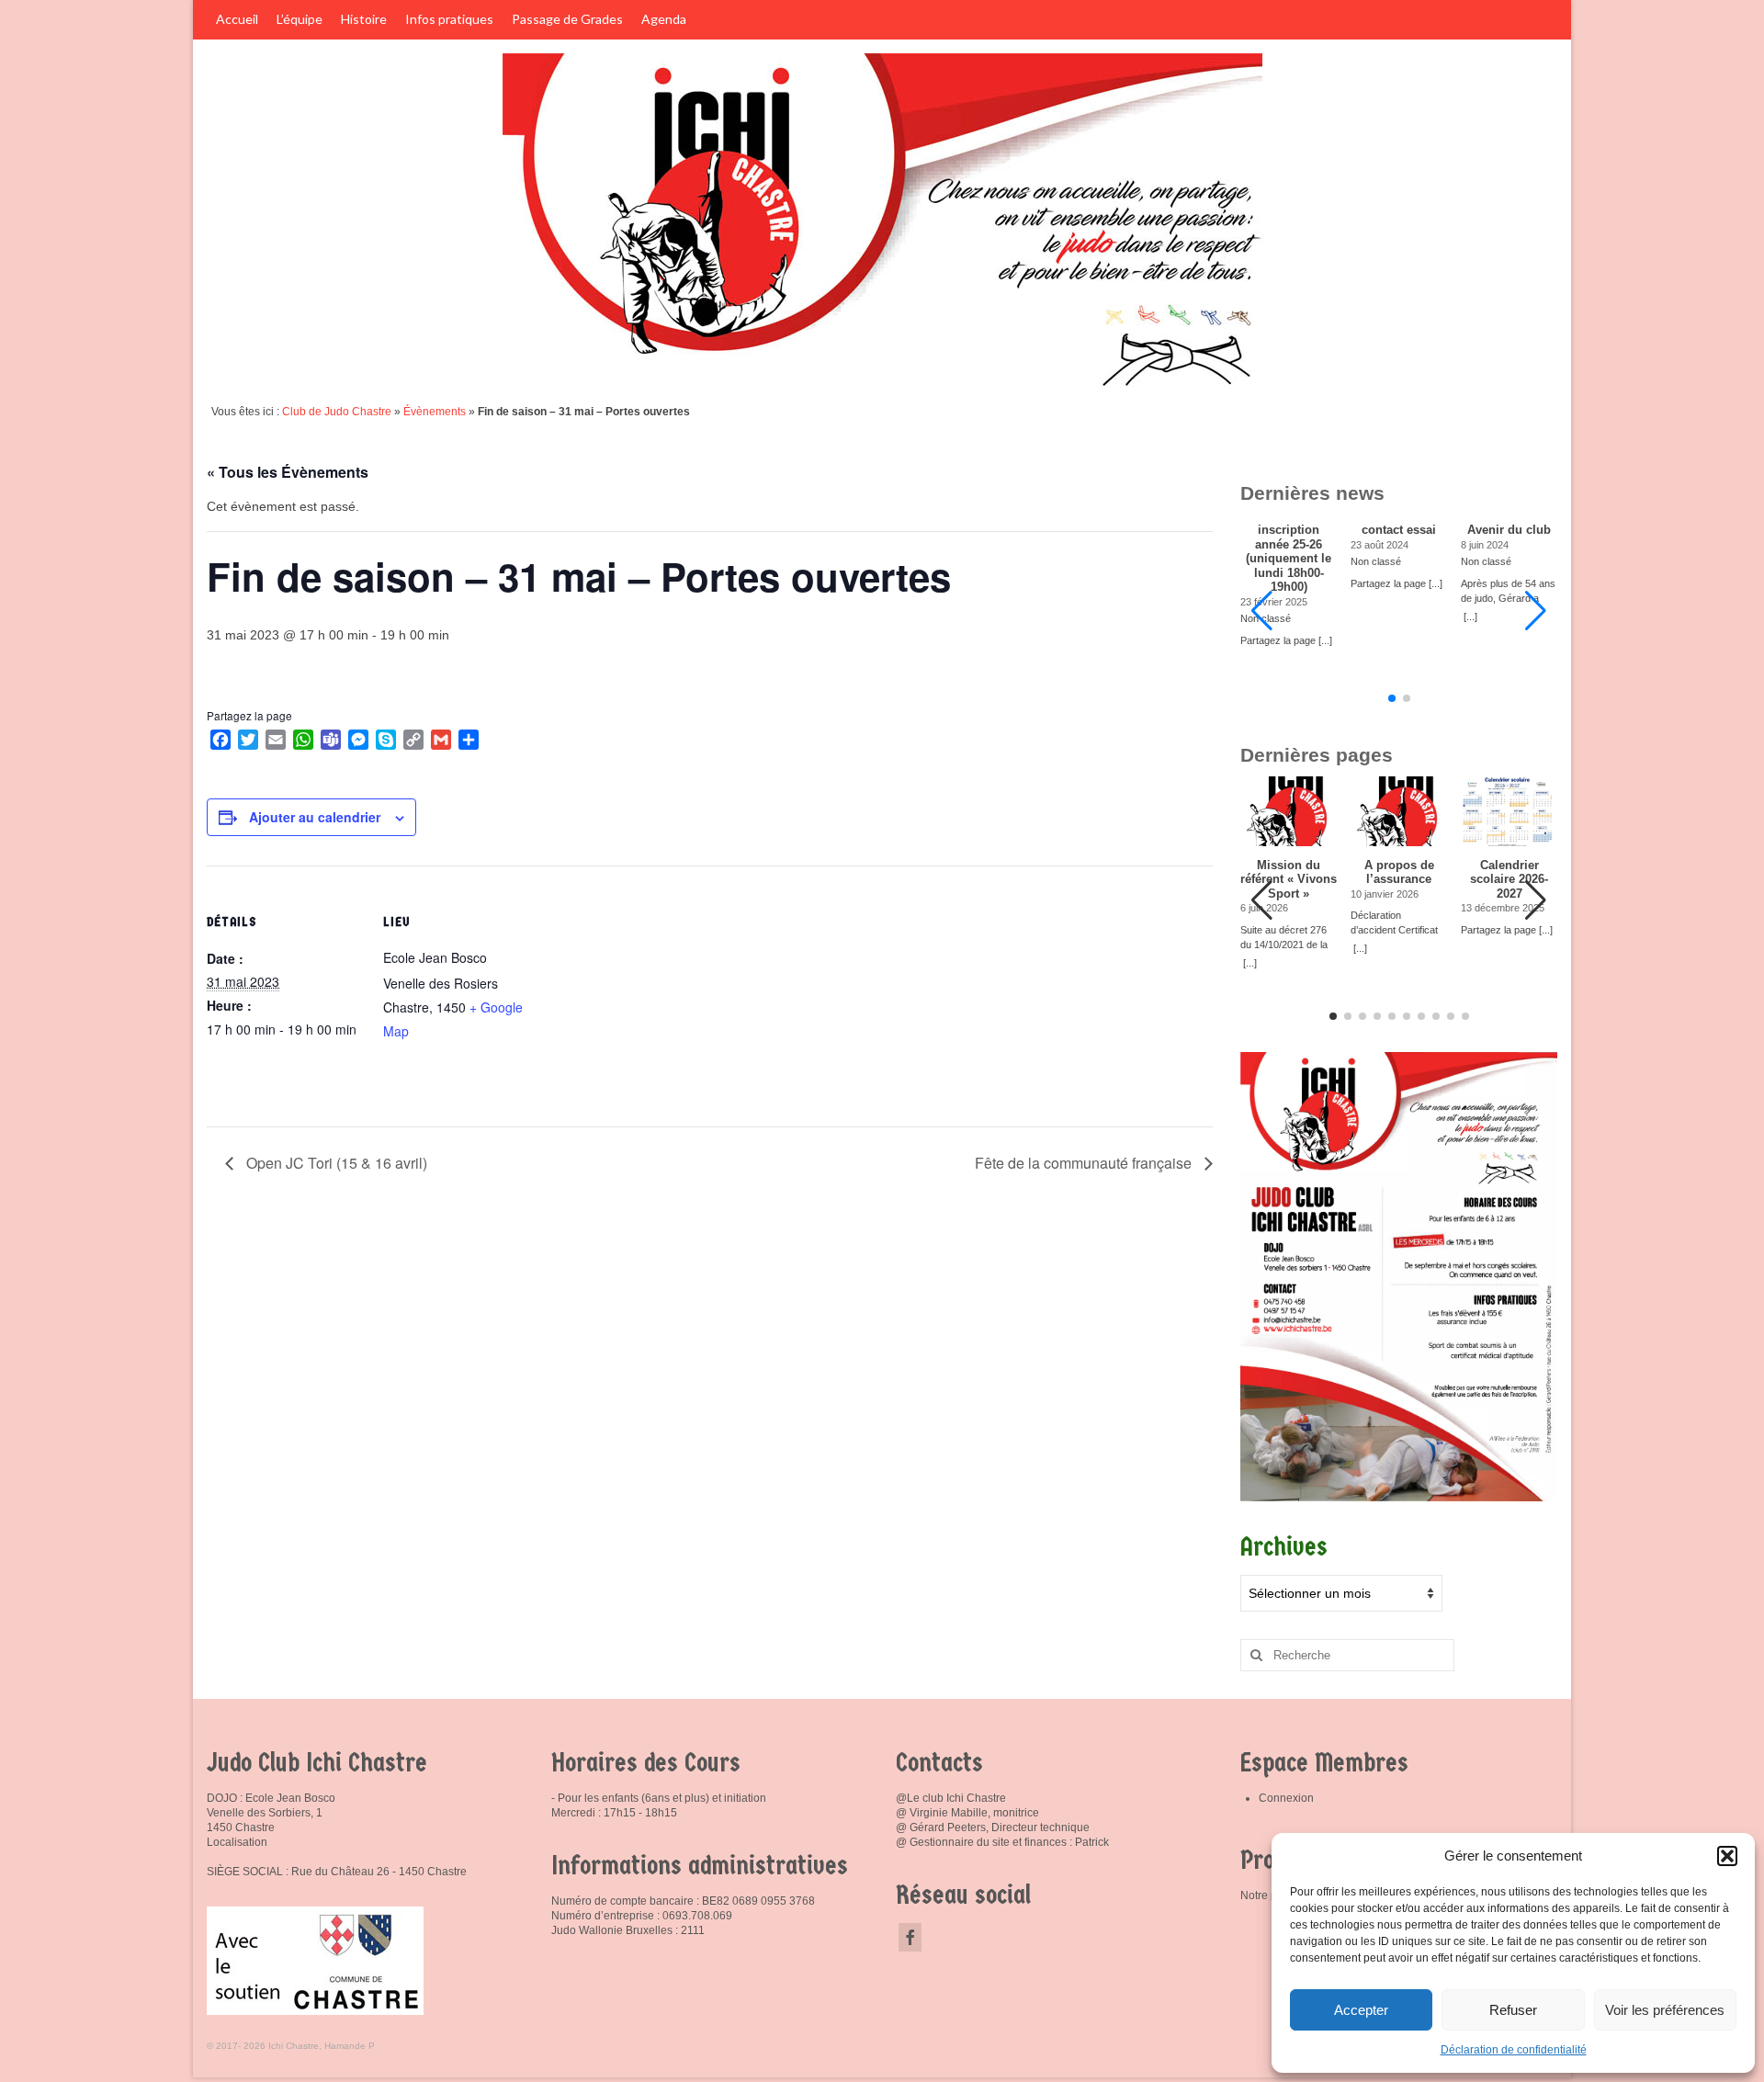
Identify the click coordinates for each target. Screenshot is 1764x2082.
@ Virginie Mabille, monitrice (967, 1813)
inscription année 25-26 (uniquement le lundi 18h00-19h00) (1289, 559)
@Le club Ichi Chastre (951, 1798)
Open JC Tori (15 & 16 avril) (335, 1163)
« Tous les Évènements (288, 472)
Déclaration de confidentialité (1514, 2050)
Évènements (435, 412)
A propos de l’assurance (1399, 872)
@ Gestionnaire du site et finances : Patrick (1002, 1842)
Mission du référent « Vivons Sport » (1289, 880)
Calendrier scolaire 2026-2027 (1509, 880)
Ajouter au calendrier (315, 817)
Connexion (1286, 1798)
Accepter (1361, 2010)
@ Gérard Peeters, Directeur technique (993, 1827)
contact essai (1399, 530)
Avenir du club (1509, 530)
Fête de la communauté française (1085, 1163)
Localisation (237, 1842)
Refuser (1513, 2010)
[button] (1727, 1856)
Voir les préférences (1665, 2010)
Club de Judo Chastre (337, 412)
